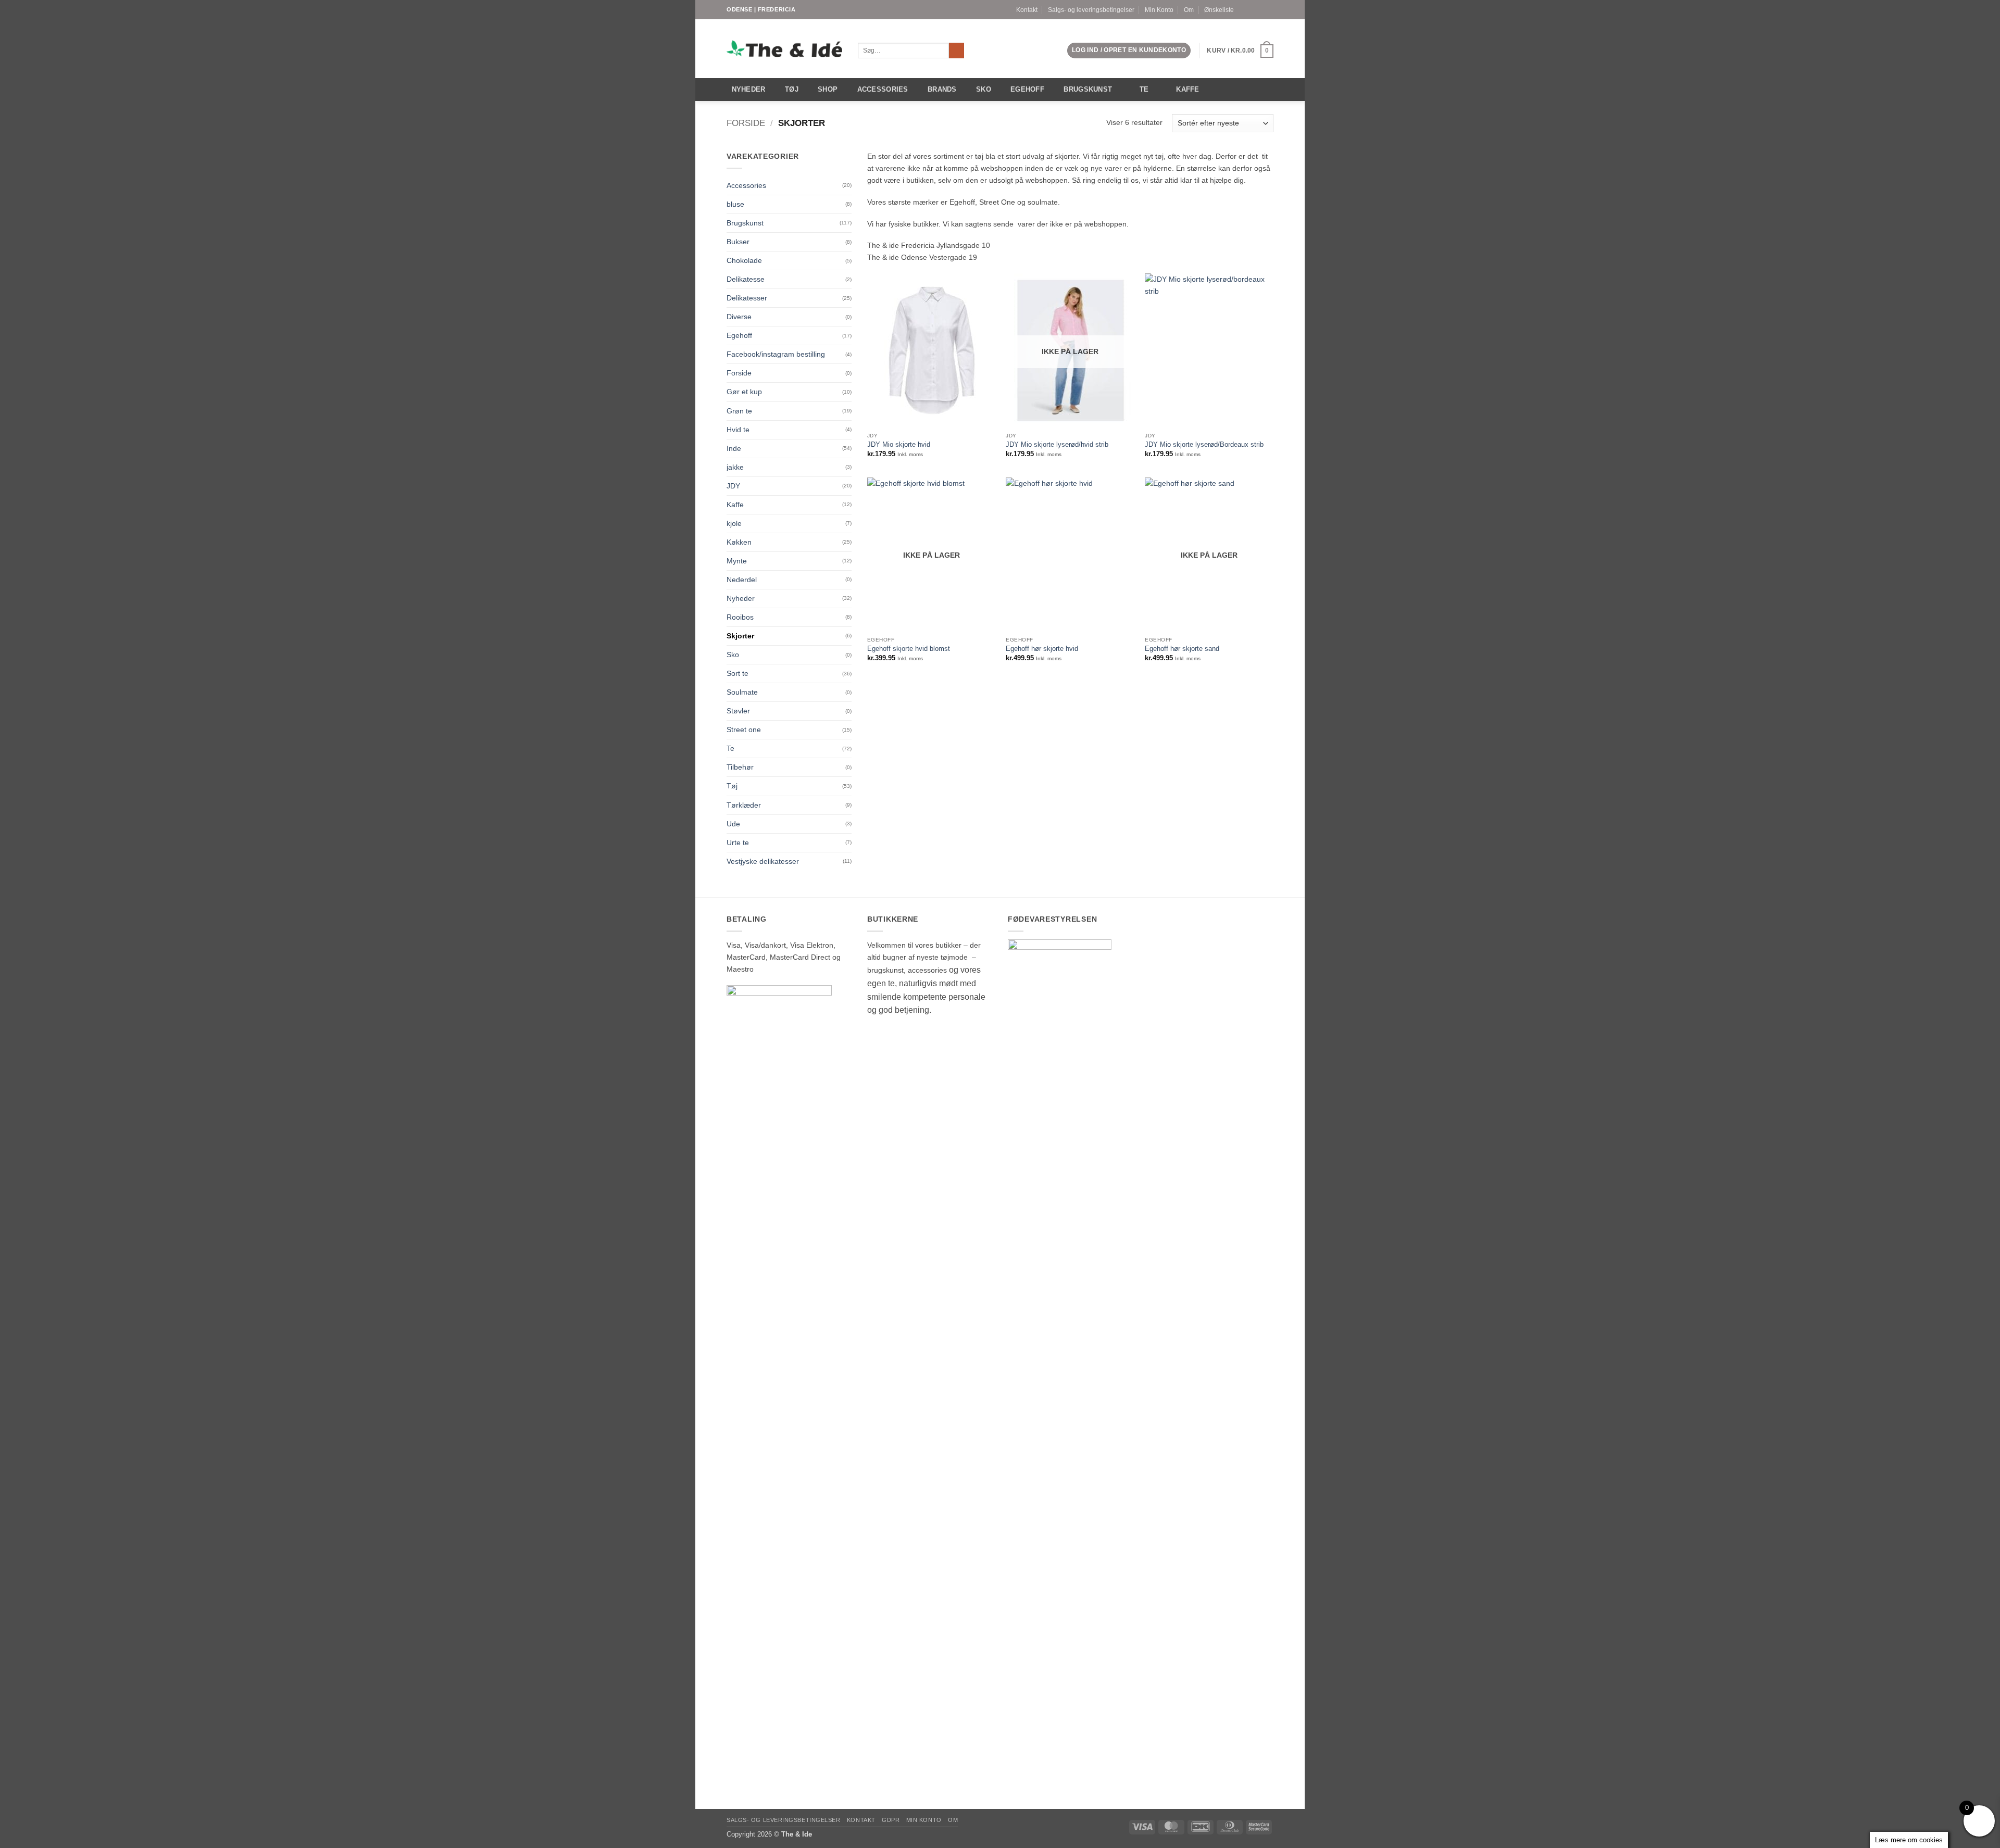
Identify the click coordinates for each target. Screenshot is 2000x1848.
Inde (734, 448)
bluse (735, 204)
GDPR (891, 1820)
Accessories (883, 89)
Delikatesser (747, 298)
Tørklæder (744, 805)
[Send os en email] (1269, 9)
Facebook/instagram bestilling (776, 354)
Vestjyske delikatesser (763, 861)
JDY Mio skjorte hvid (899, 444)
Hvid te (738, 430)
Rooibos (740, 617)
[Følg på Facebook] (1251, 9)
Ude (733, 824)
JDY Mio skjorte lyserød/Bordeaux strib (1204, 444)
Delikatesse (746, 279)
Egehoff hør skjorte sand (1182, 649)
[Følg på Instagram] (1260, 9)
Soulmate (742, 692)
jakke (735, 467)
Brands (942, 89)
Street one (744, 730)
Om (1189, 10)
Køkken (739, 542)
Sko (984, 89)
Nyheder (749, 89)
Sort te (737, 673)
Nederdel (742, 580)
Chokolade (744, 260)
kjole (734, 523)
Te (1144, 89)
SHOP (828, 89)
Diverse (739, 317)
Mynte (737, 561)
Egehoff (1027, 89)
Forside (746, 123)
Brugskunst (1088, 89)
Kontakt (1027, 10)
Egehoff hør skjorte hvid (1042, 649)
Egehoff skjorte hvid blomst (909, 649)
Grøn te (739, 411)
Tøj (792, 89)
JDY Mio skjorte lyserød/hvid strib (1057, 444)
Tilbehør (740, 767)
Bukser (738, 242)
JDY (733, 486)
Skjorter (740, 636)
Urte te (738, 843)
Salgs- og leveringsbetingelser (1091, 10)
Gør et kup (744, 392)
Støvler (738, 711)
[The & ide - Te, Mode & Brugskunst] (784, 49)
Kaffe (1187, 89)
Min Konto (1159, 10)
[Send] (957, 51)
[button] (1129, 51)
